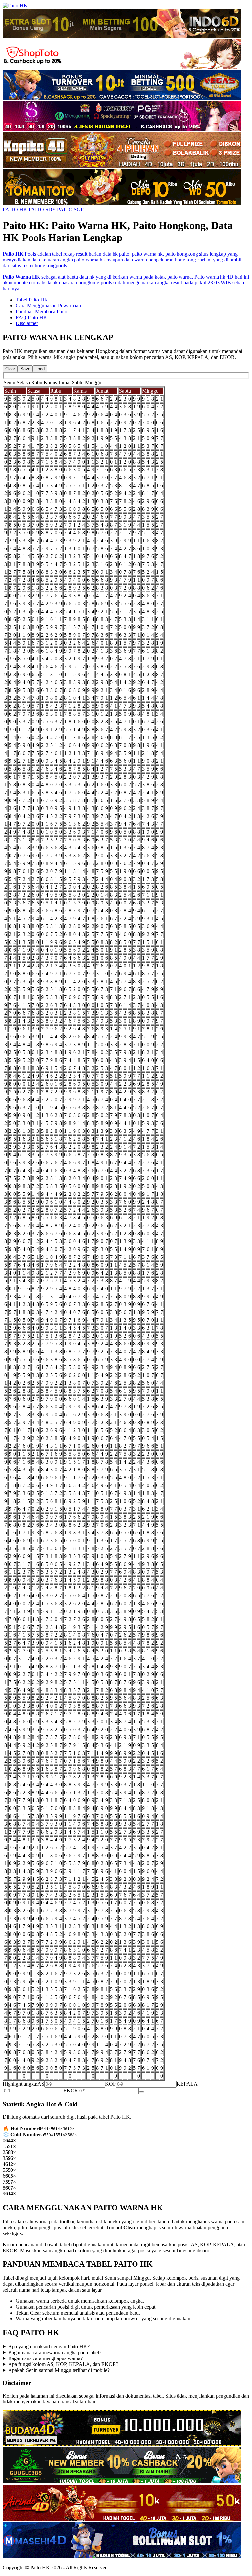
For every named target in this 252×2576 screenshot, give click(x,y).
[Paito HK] (15, 5)
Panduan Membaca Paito (42, 312)
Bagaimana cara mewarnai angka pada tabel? (55, 2352)
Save (25, 369)
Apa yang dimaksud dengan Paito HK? (49, 2347)
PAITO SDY (42, 209)
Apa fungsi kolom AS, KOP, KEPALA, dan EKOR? (63, 2364)
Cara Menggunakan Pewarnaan (48, 306)
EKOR (71, 2091)
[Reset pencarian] (141, 2092)
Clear (10, 369)
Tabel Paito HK (32, 300)
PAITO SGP (70, 209)
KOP (110, 2084)
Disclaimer (27, 323)
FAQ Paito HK (31, 317)
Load (40, 369)
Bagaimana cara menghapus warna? (45, 2358)
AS (41, 2084)
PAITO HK (15, 209)
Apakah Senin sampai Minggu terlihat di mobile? (59, 2370)
